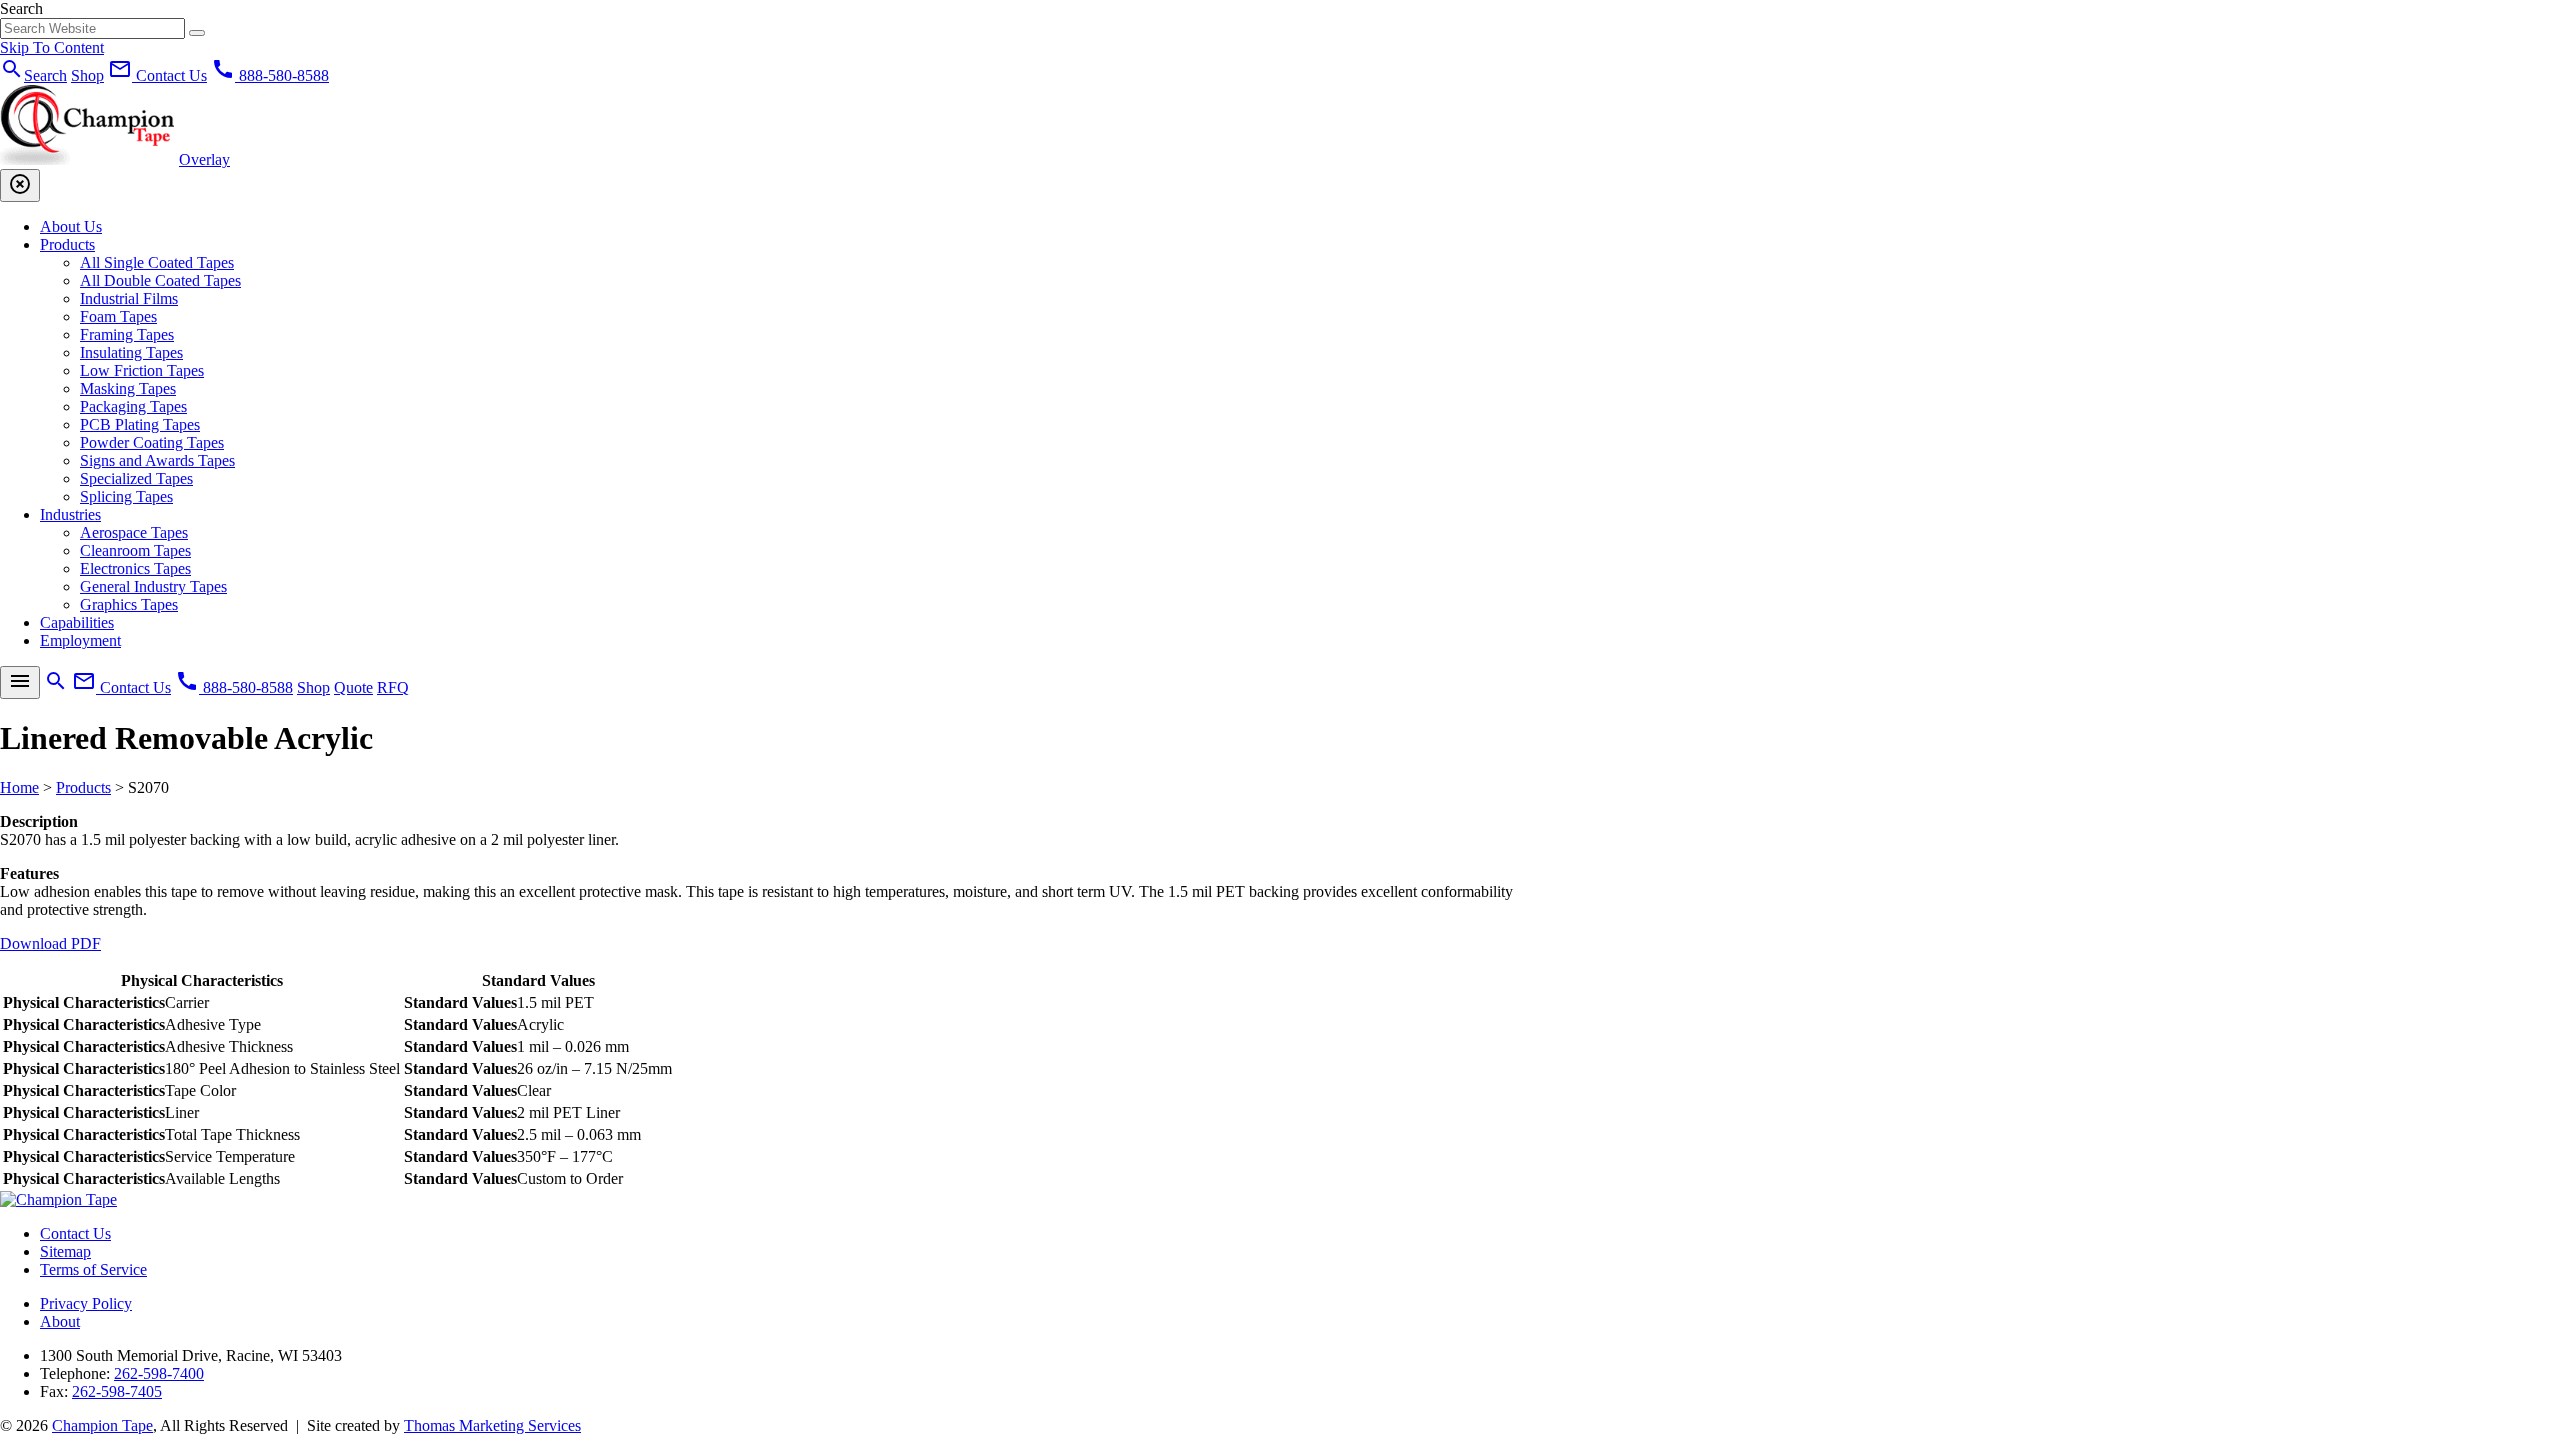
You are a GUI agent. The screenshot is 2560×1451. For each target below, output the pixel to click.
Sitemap (65, 1251)
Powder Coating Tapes (152, 442)
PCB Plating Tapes (140, 424)
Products (67, 244)
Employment (80, 640)
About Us (71, 226)
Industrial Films (129, 298)
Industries (70, 514)
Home (19, 787)
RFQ (393, 687)
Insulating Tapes (131, 352)
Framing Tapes (127, 334)
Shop (87, 75)
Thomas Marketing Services (492, 1425)
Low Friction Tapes (142, 370)
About (60, 1321)
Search (21, 8)
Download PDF (50, 943)
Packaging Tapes (133, 406)
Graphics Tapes (129, 604)
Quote (353, 687)
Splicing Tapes (126, 496)
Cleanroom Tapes (135, 550)
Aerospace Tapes (134, 532)
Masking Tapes (128, 388)
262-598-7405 (117, 1391)
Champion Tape (102, 1425)
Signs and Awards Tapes (157, 460)
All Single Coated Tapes (157, 262)
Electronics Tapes (135, 568)
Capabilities (77, 622)
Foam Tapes (118, 316)
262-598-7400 (159, 1373)
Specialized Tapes (136, 478)
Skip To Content (52, 47)
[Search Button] (197, 33)
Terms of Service (93, 1269)
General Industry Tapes (153, 586)
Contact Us (75, 1233)
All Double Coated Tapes (160, 280)
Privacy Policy (86, 1303)
